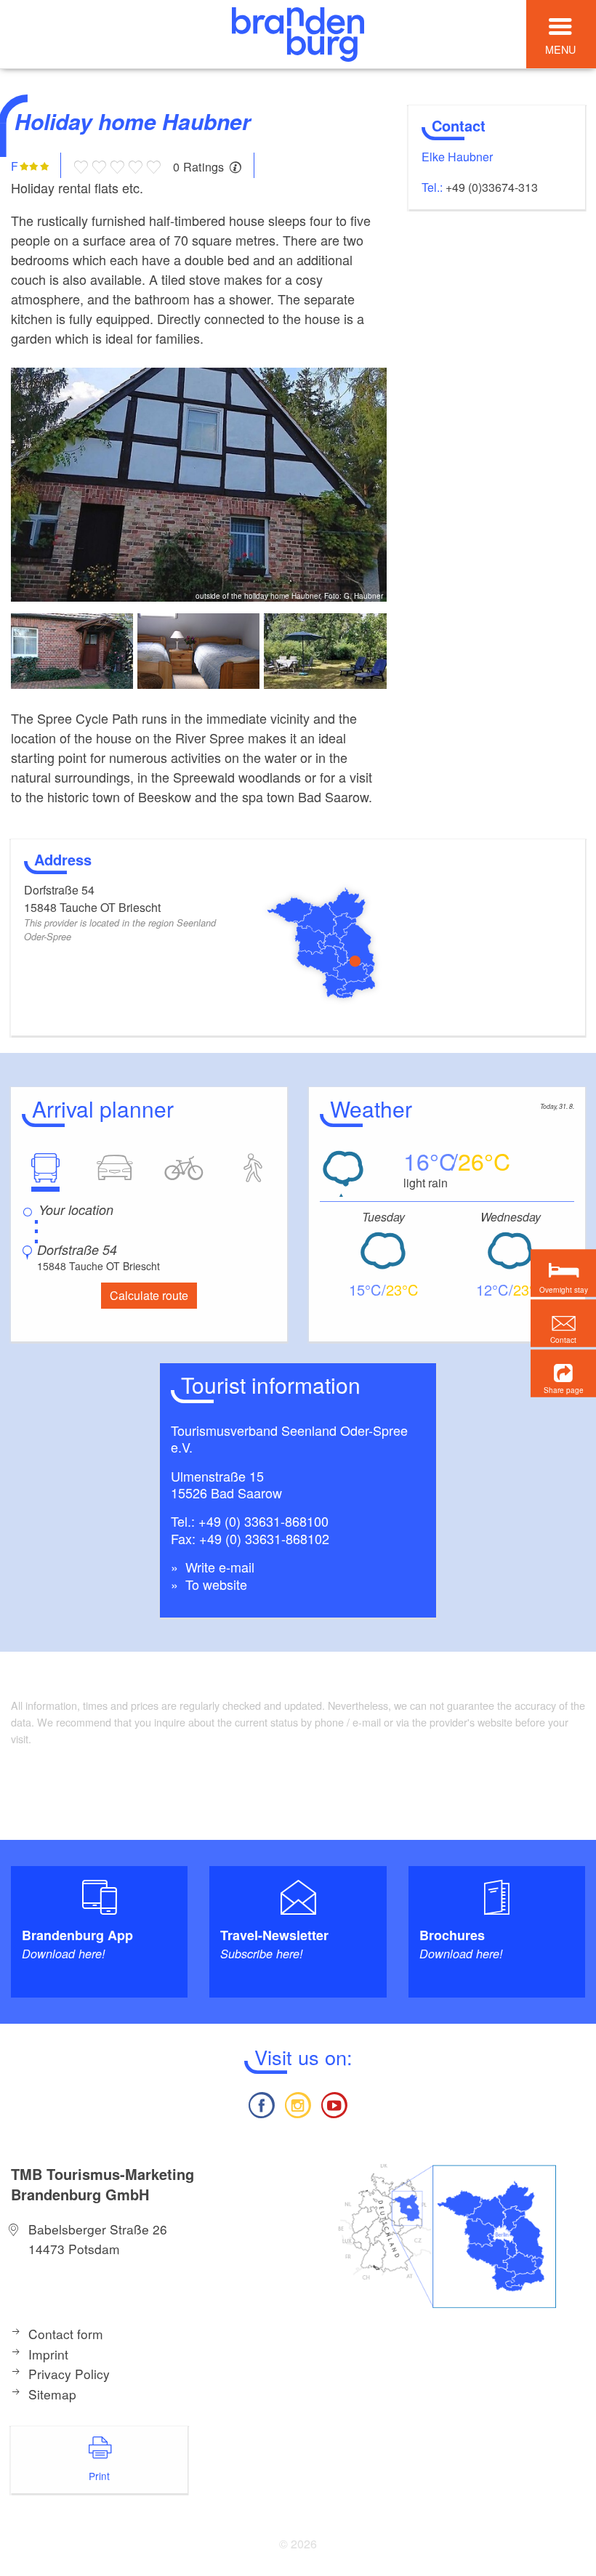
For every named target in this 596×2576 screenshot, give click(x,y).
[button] (563, 1373)
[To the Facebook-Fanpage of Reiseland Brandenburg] (261, 2103)
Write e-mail (218, 1567)
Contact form (66, 2334)
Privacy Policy (69, 2374)
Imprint (48, 2354)
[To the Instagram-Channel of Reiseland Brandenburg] (298, 2103)
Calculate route (149, 1295)
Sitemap (52, 2394)
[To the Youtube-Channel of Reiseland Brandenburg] (334, 2103)
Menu (560, 49)
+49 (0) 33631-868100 (263, 1521)
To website (214, 1584)
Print (99, 2476)
